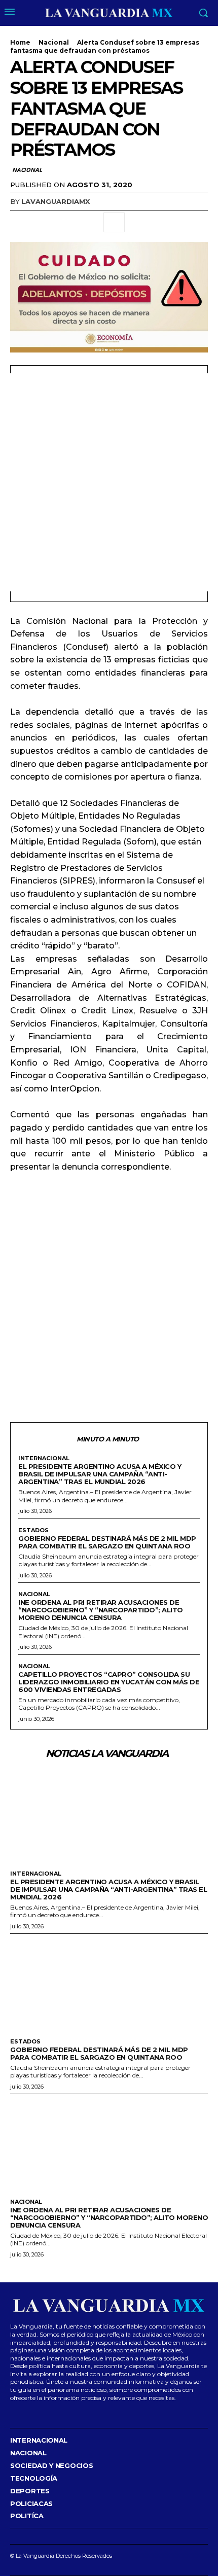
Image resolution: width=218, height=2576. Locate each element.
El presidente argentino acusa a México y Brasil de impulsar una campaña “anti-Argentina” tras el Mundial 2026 (100, 1474)
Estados (33, 1530)
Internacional (44, 1458)
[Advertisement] (109, 482)
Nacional (54, 42)
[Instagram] (27, 2412)
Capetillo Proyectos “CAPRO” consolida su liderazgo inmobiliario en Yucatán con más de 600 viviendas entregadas (109, 1682)
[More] (114, 222)
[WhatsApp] (90, 222)
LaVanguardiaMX (56, 201)
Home (20, 42)
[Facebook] (20, 222)
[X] (44, 222)
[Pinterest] (67, 222)
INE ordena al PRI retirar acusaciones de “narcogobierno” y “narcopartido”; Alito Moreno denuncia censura (101, 1610)
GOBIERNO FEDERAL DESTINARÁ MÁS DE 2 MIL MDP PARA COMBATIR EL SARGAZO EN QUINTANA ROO (107, 1542)
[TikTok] (43, 2412)
